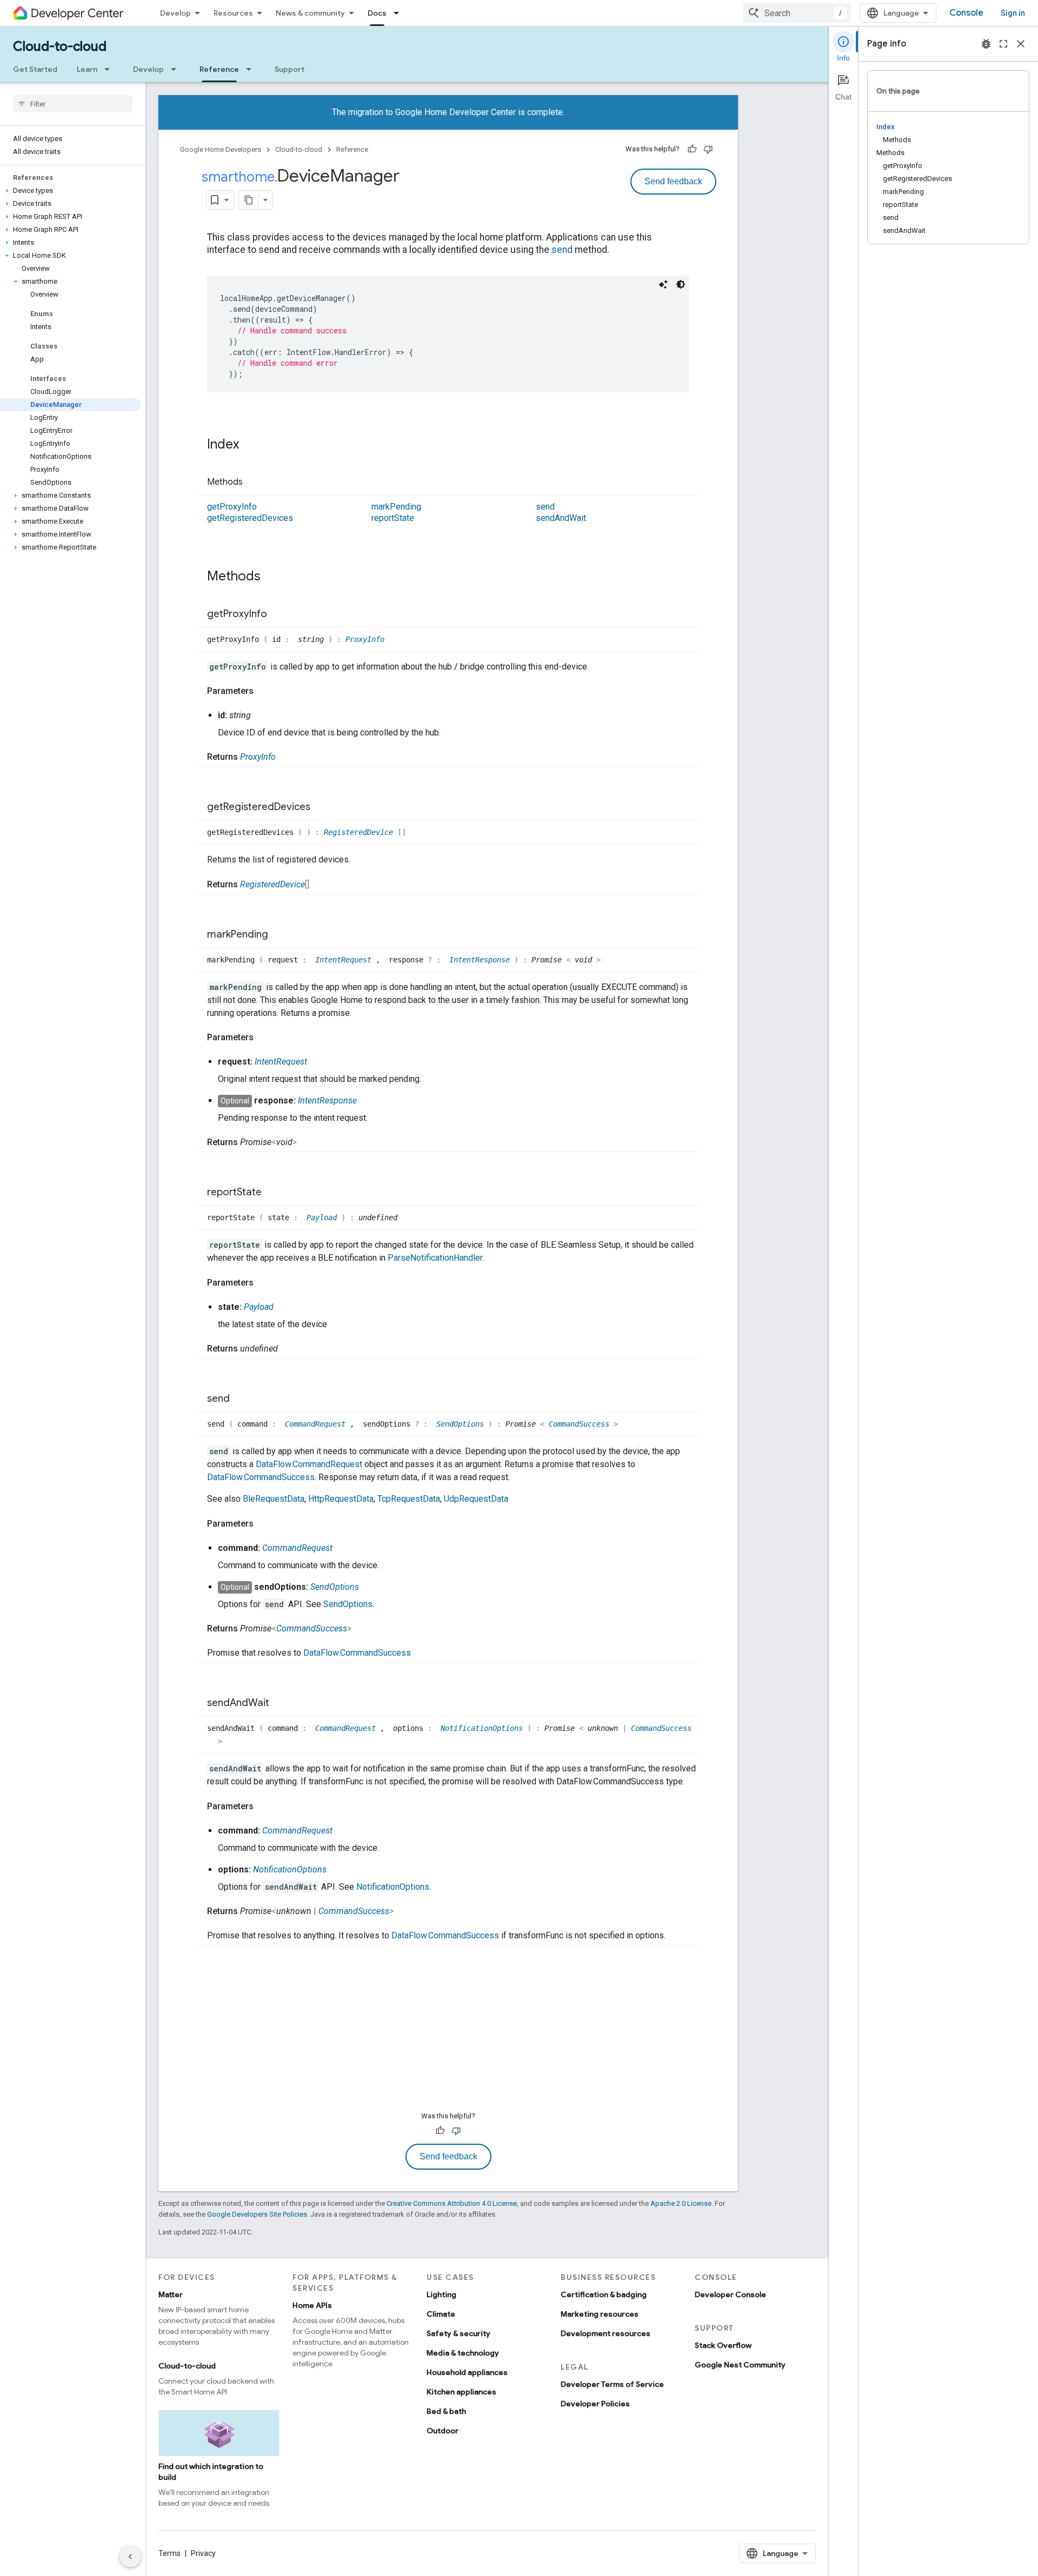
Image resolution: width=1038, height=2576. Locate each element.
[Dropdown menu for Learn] (110, 69)
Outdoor (443, 2431)
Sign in (1013, 13)
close (1021, 44)
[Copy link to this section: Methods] (254, 483)
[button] (71, 191)
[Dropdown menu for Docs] (400, 13)
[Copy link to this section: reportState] (272, 1193)
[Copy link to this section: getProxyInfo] (278, 614)
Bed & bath (446, 2411)
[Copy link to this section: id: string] (262, 715)
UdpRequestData (476, 1499)
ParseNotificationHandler (435, 1258)
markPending (396, 507)
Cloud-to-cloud (60, 46)
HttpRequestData (341, 1499)
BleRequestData (274, 1499)
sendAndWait (561, 518)
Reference (219, 69)
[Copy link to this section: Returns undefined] (289, 1349)
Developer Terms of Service (612, 2384)
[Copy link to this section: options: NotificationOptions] (337, 1870)
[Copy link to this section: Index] (250, 445)
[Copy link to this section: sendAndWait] (280, 1704)
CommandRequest (317, 1424)
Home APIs (312, 2305)
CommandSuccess (581, 1424)
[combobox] (797, 13)
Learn (87, 69)
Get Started (35, 69)
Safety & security (458, 2333)
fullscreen (1003, 44)
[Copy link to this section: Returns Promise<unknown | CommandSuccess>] (404, 1911)
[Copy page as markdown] (249, 200)
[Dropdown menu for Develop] (177, 69)
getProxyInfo (232, 507)
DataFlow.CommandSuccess (261, 1477)
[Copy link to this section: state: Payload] (284, 1307)
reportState (393, 518)
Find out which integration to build (211, 2472)
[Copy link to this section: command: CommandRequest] (343, 1548)
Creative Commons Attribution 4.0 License (452, 2203)
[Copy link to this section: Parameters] (264, 691)
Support (290, 69)
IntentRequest (345, 960)
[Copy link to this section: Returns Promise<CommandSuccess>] (362, 1629)
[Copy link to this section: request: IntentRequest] (318, 1062)
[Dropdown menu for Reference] (252, 69)
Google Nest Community (740, 2365)
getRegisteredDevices (250, 518)
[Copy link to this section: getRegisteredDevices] (321, 808)
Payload (324, 1217)
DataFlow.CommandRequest (309, 1464)
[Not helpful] (708, 149)
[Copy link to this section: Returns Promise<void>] (308, 1142)
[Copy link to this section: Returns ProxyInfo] (287, 757)
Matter (171, 2294)
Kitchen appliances (461, 2392)
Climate (441, 2314)
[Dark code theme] (681, 284)
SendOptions (462, 1424)
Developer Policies (595, 2404)
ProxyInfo (365, 639)
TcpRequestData (409, 1499)
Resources (233, 13)
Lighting (441, 2294)
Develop (175, 13)
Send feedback (673, 181)
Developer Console (730, 2294)
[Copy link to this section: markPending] (279, 935)
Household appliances (467, 2372)
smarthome (238, 177)
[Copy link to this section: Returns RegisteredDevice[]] (320, 885)
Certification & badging (604, 2294)
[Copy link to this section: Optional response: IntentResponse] (368, 1101)
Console (966, 13)
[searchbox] (73, 104)
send (562, 250)
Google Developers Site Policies (257, 2214)
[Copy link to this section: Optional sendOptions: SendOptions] (370, 1587)
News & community (310, 13)
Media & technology (463, 2353)
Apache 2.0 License (681, 2203)
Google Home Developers (221, 149)
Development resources (605, 2333)
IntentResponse (482, 960)
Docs (377, 13)
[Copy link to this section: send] (241, 1399)
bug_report (986, 44)
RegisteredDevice (361, 832)
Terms (169, 2553)
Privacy (203, 2553)
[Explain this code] (663, 284)
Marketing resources (600, 2314)
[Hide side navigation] (130, 2557)
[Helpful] (692, 149)
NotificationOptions (484, 1728)
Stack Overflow (723, 2345)
